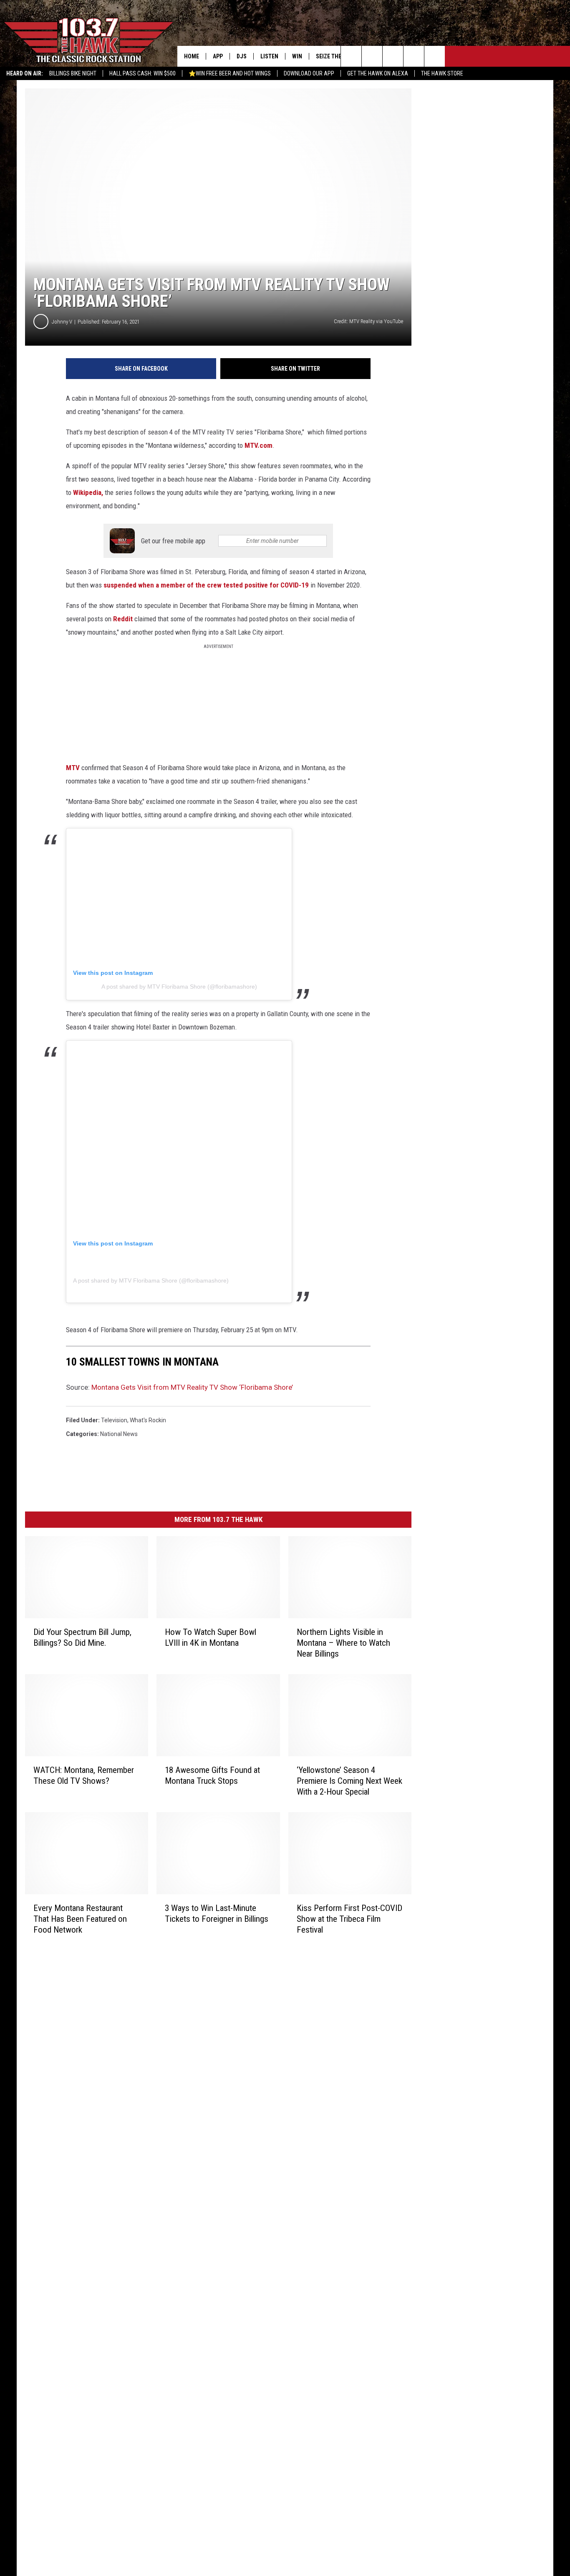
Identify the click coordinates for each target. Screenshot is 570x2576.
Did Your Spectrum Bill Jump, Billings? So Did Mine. (82, 1637)
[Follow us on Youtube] (435, 56)
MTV (74, 768)
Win (297, 56)
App (218, 56)
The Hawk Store (442, 73)
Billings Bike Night (73, 73)
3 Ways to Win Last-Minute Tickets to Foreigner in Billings (217, 1913)
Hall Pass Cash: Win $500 (142, 73)
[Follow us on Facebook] (393, 56)
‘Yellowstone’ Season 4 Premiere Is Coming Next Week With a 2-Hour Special (349, 1780)
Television (114, 1420)
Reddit (124, 619)
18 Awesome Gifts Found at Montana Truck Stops (212, 1775)
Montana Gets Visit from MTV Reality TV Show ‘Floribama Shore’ (192, 1387)
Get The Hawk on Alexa (378, 73)
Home (192, 56)
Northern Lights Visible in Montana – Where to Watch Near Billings (343, 1643)
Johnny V (62, 322)
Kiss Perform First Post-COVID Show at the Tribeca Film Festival (349, 1918)
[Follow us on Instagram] (414, 56)
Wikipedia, (88, 492)
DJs (242, 56)
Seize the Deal (335, 56)
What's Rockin (148, 1420)
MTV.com (259, 445)
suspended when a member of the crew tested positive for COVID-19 (206, 585)
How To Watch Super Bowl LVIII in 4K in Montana (211, 1637)
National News (119, 1434)
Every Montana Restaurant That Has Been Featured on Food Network (80, 1918)
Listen (269, 56)
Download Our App (309, 73)
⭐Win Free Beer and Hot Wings (230, 73)
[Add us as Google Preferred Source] (372, 56)
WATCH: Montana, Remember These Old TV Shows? (84, 1775)
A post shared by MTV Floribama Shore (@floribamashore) (179, 987)
